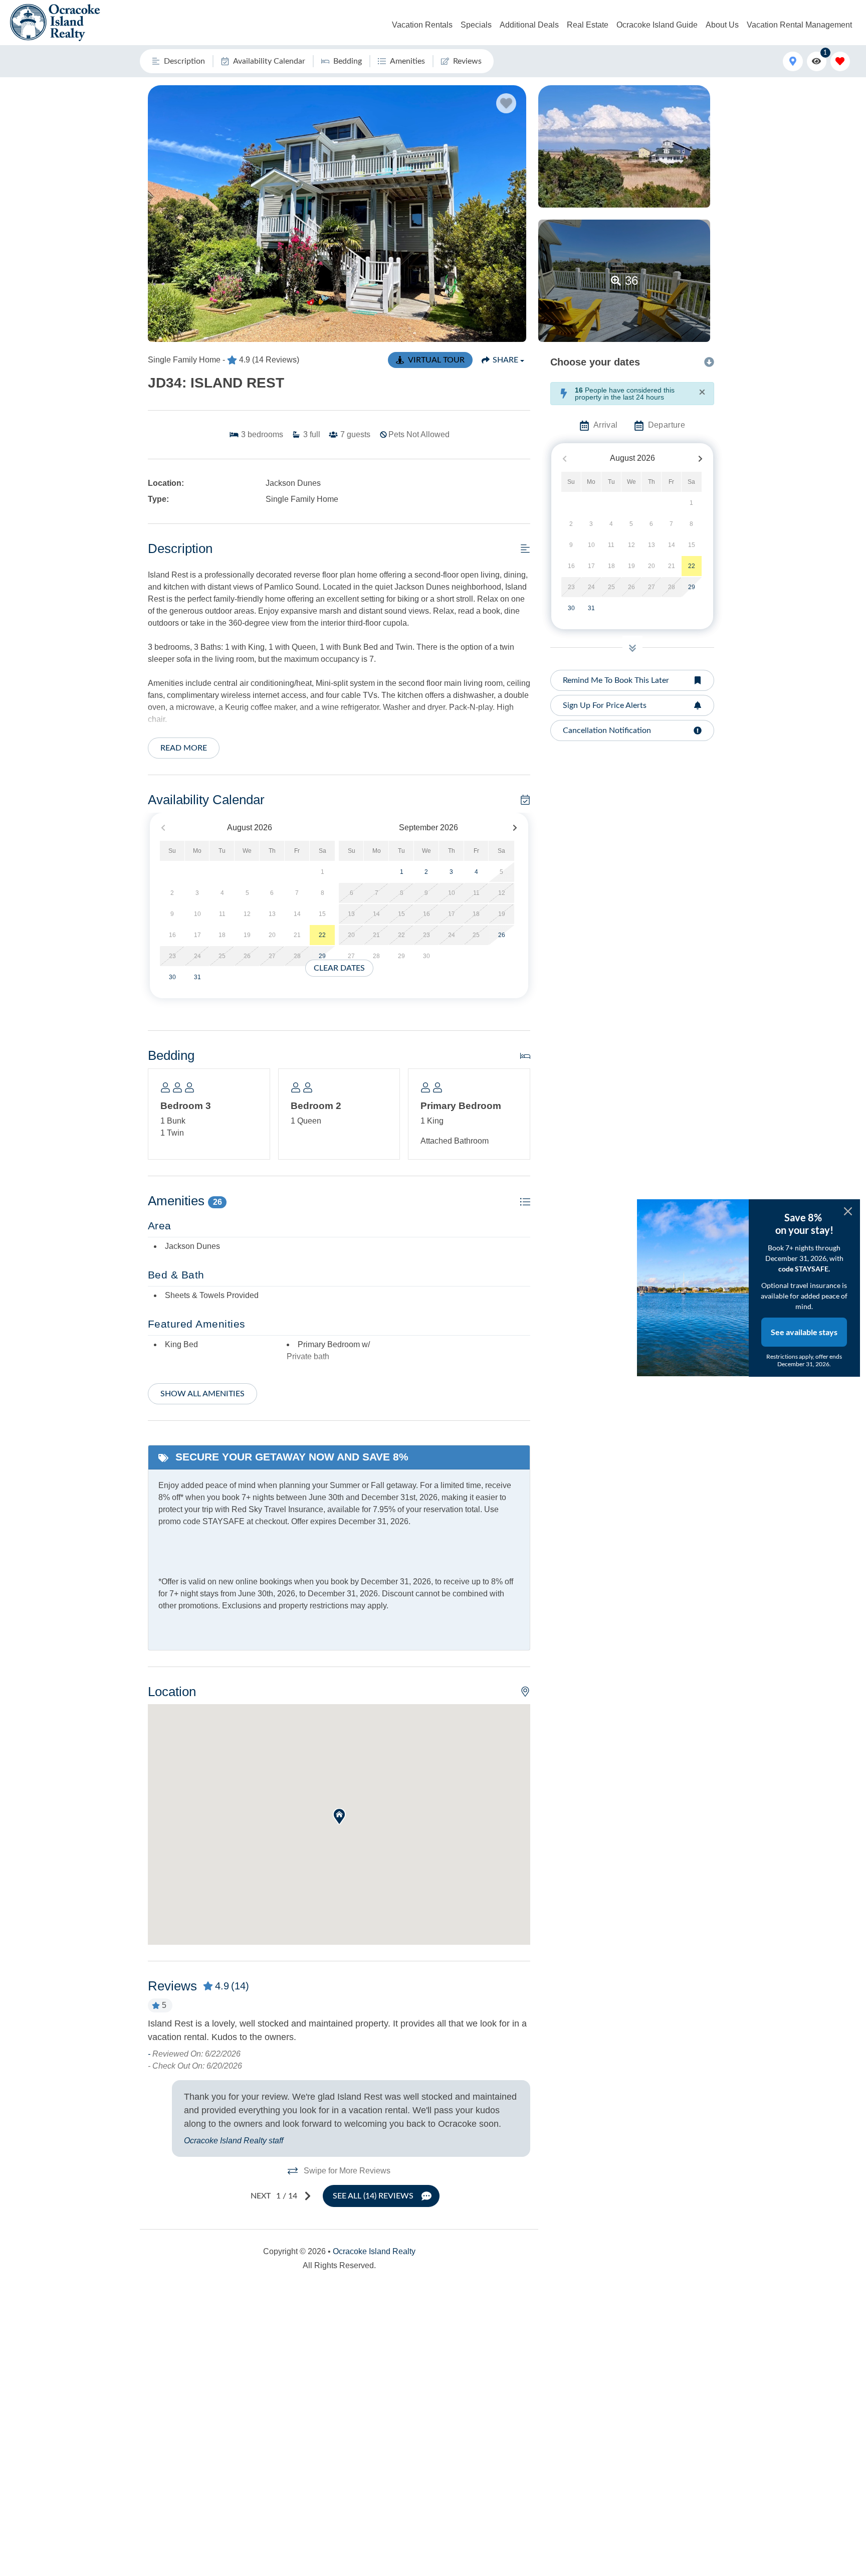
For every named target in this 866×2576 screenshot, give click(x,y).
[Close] (848, 1211)
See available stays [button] (804, 1332)
